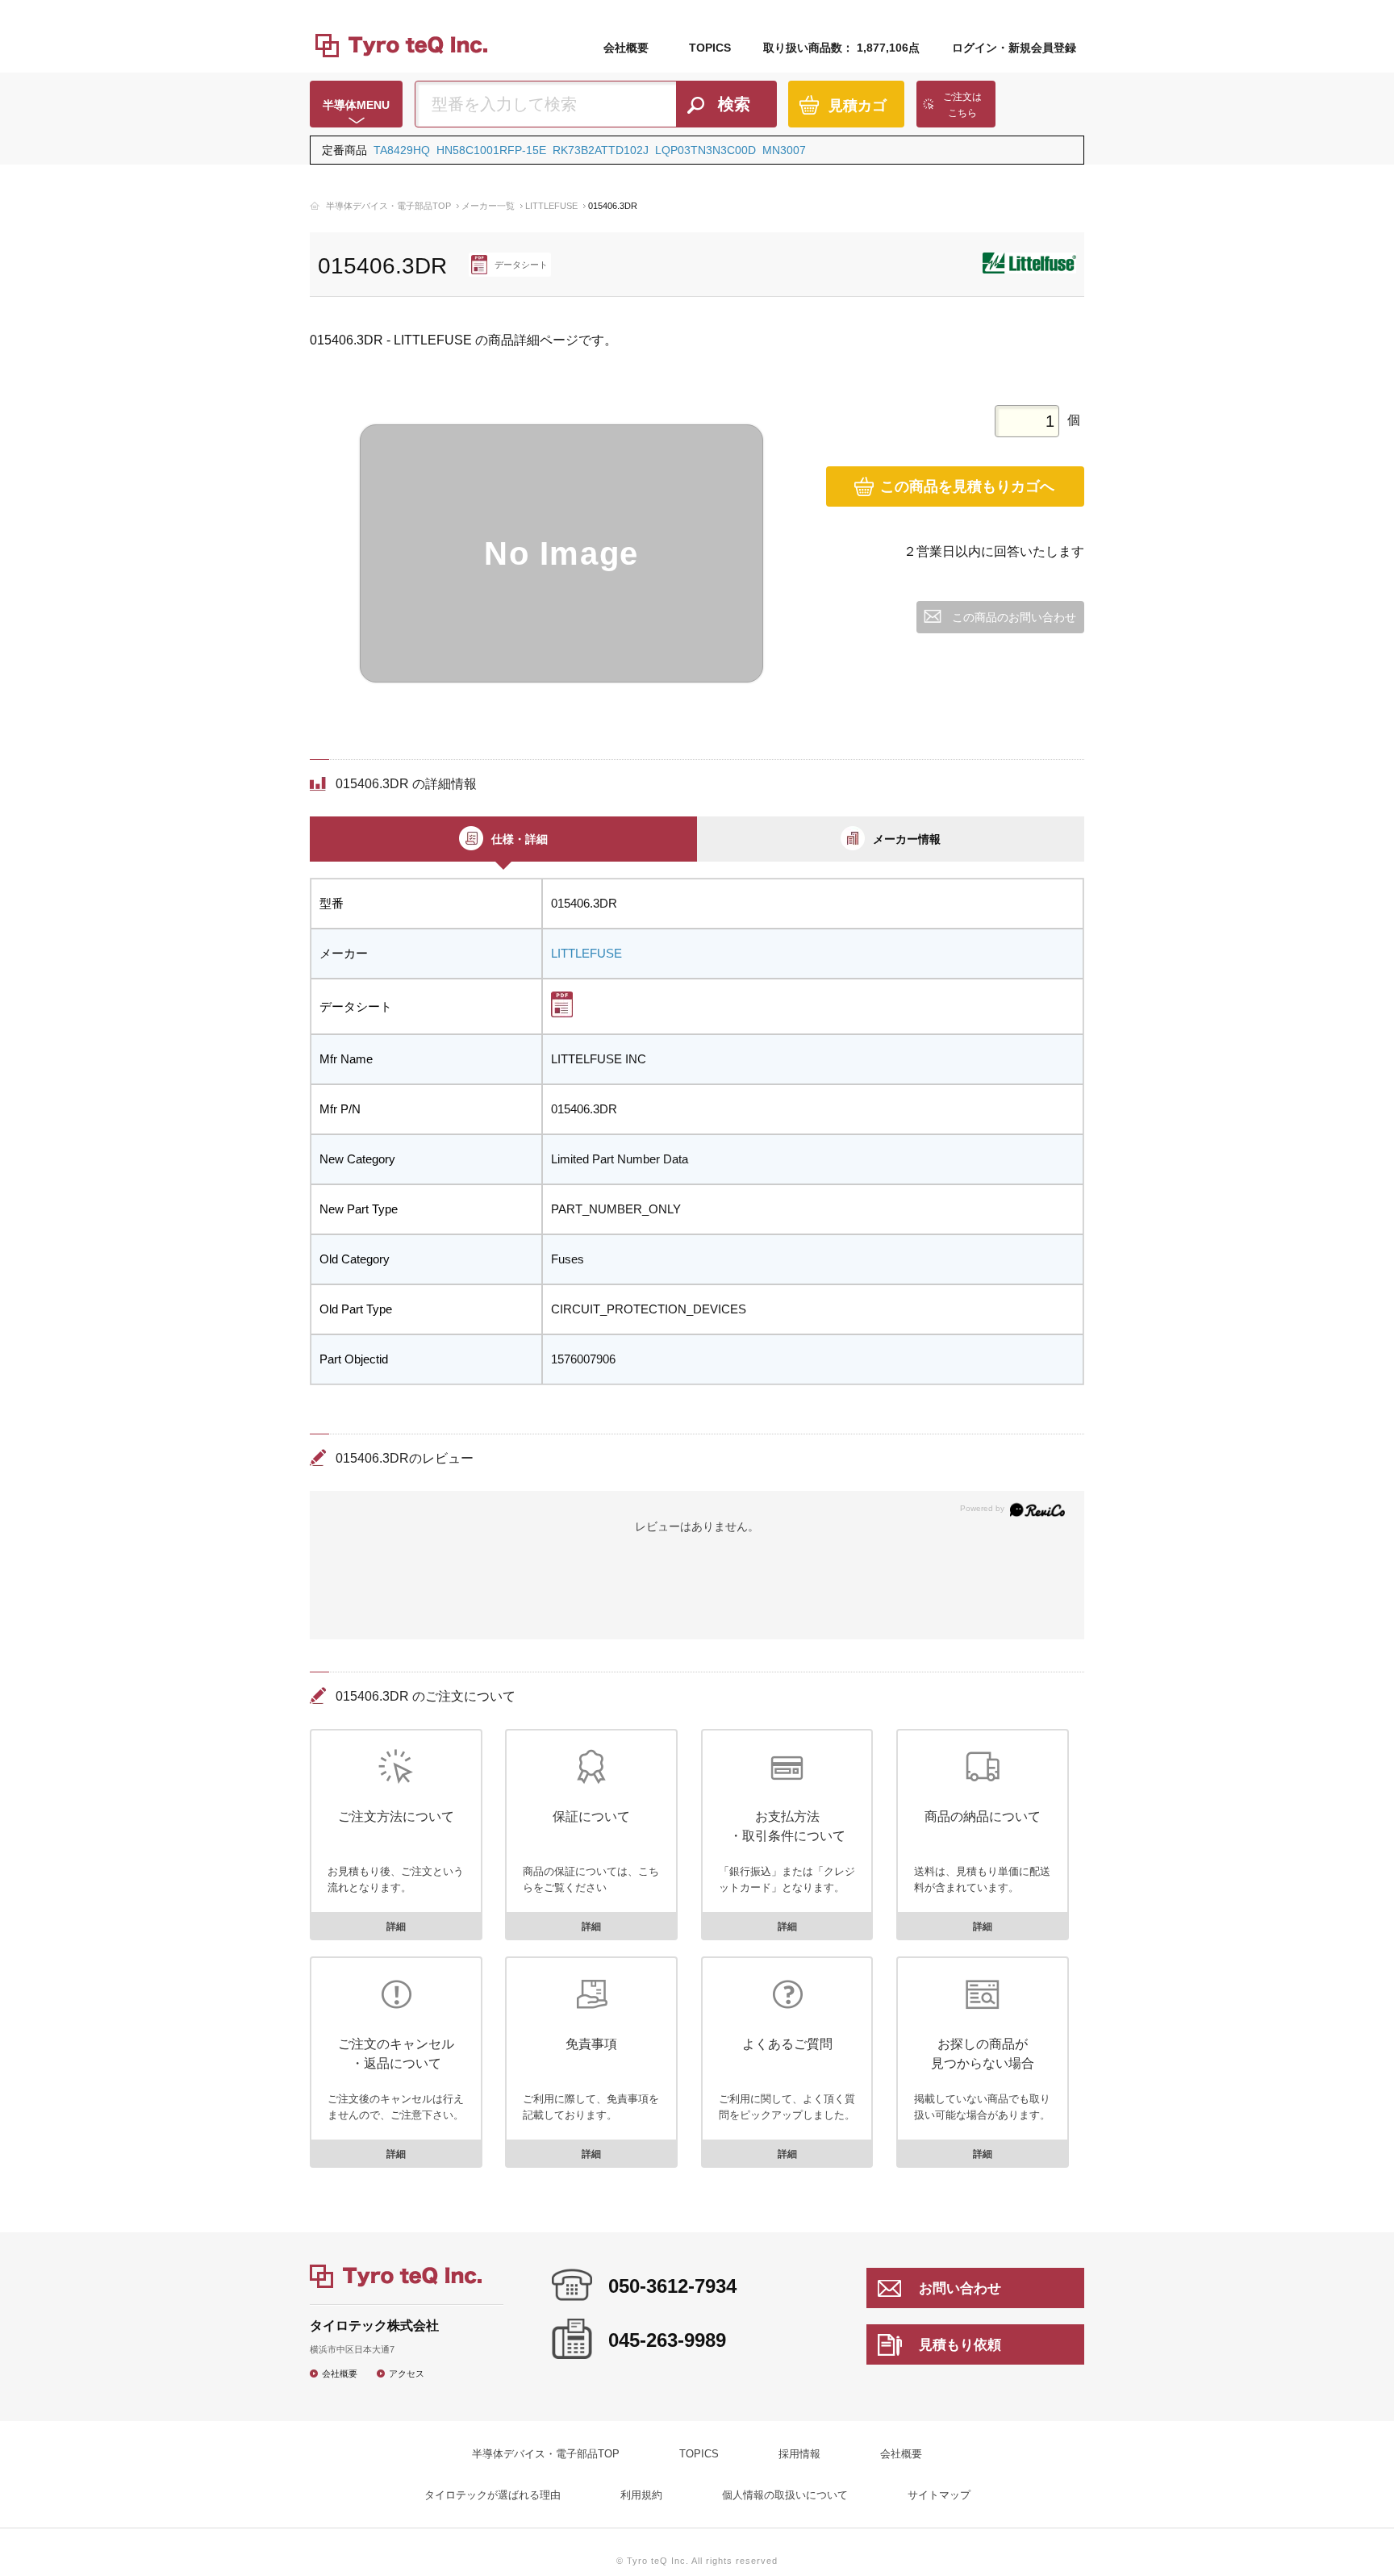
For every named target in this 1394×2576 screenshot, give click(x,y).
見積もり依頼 (960, 2345)
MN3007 (784, 150)
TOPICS (710, 48)
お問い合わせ (960, 2288)
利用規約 (641, 2495)
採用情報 (799, 2454)
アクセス (407, 2373)
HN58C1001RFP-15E (491, 150)
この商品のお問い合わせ (1014, 617)
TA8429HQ (402, 150)
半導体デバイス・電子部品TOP (388, 206)
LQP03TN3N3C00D (705, 150)
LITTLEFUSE (551, 206)
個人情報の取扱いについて (785, 2495)
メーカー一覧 (488, 206)
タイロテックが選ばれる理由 (492, 2495)
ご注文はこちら (962, 105)
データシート (521, 265)
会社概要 (626, 48)
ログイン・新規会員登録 (1014, 48)
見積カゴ (858, 106)
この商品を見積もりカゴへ (967, 486)
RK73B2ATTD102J (601, 150)
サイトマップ (939, 2495)
